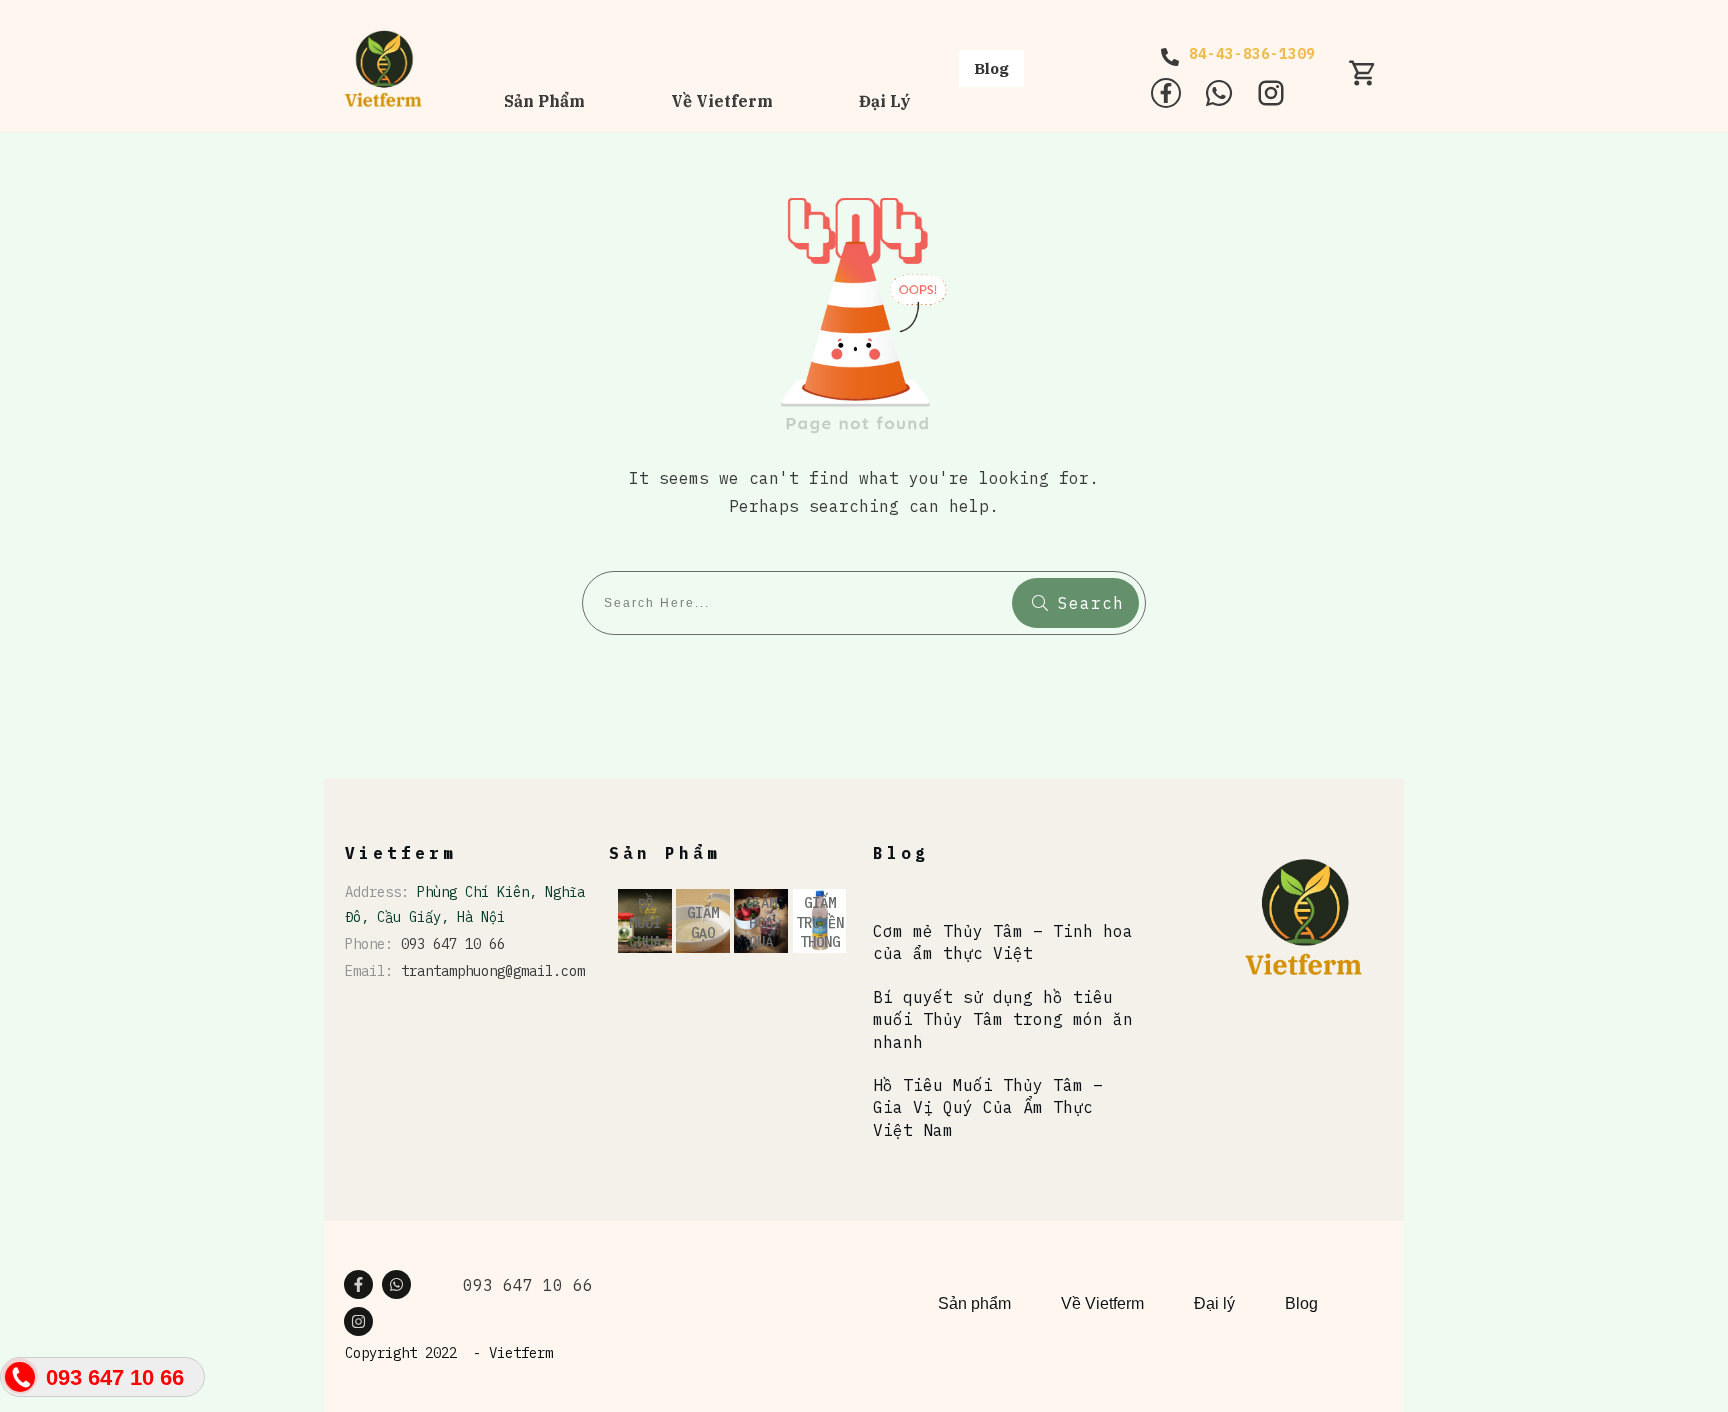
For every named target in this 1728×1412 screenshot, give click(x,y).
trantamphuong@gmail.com (493, 971)
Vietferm (521, 1353)
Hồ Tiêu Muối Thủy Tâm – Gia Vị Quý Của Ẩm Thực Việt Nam (988, 1107)
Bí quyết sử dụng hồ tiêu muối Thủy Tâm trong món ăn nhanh (1003, 1019)
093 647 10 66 (453, 944)
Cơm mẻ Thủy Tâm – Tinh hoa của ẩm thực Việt (1003, 942)
